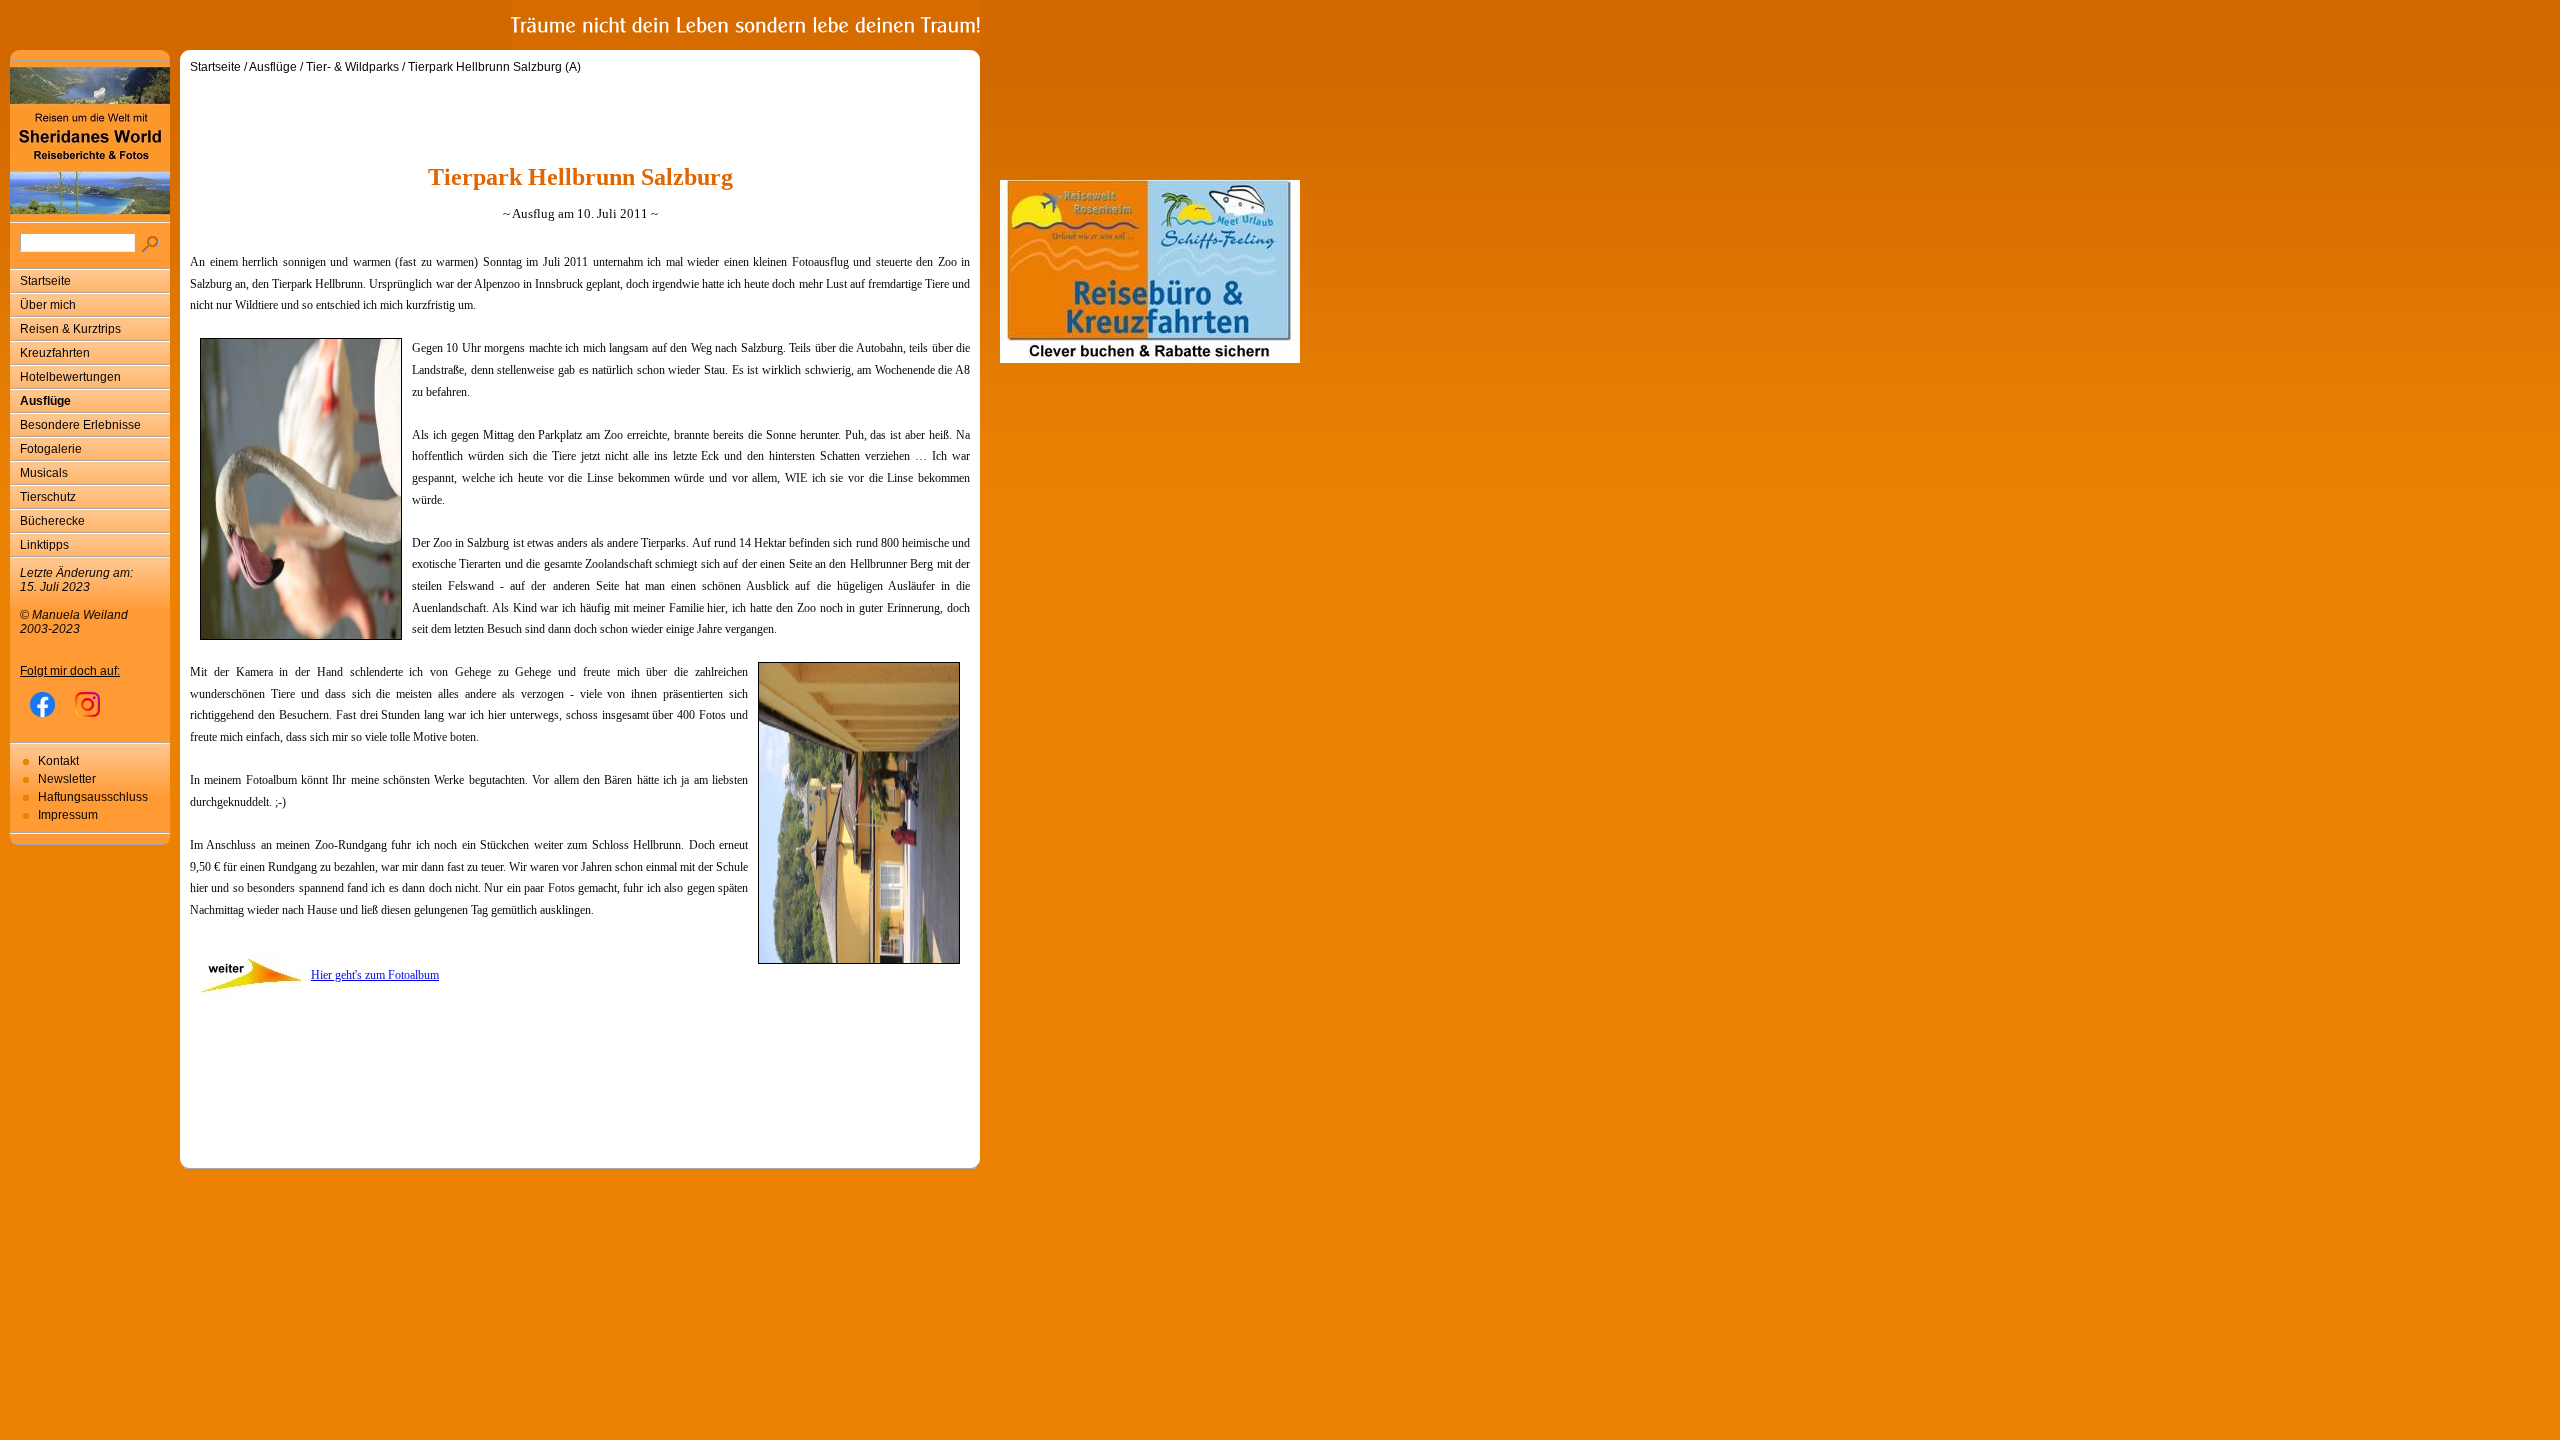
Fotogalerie (51, 449)
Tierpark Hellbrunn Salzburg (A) (494, 67)
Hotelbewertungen (70, 377)
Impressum (68, 815)
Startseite (45, 281)
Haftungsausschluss (93, 797)
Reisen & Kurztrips (70, 329)
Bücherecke (52, 521)
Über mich (48, 305)
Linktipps (44, 545)
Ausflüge (45, 401)
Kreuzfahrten (55, 353)
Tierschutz (48, 497)
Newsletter (67, 779)
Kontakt (58, 761)
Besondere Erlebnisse (80, 425)
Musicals (44, 473)
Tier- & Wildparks (352, 67)
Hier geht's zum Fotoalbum (375, 975)
